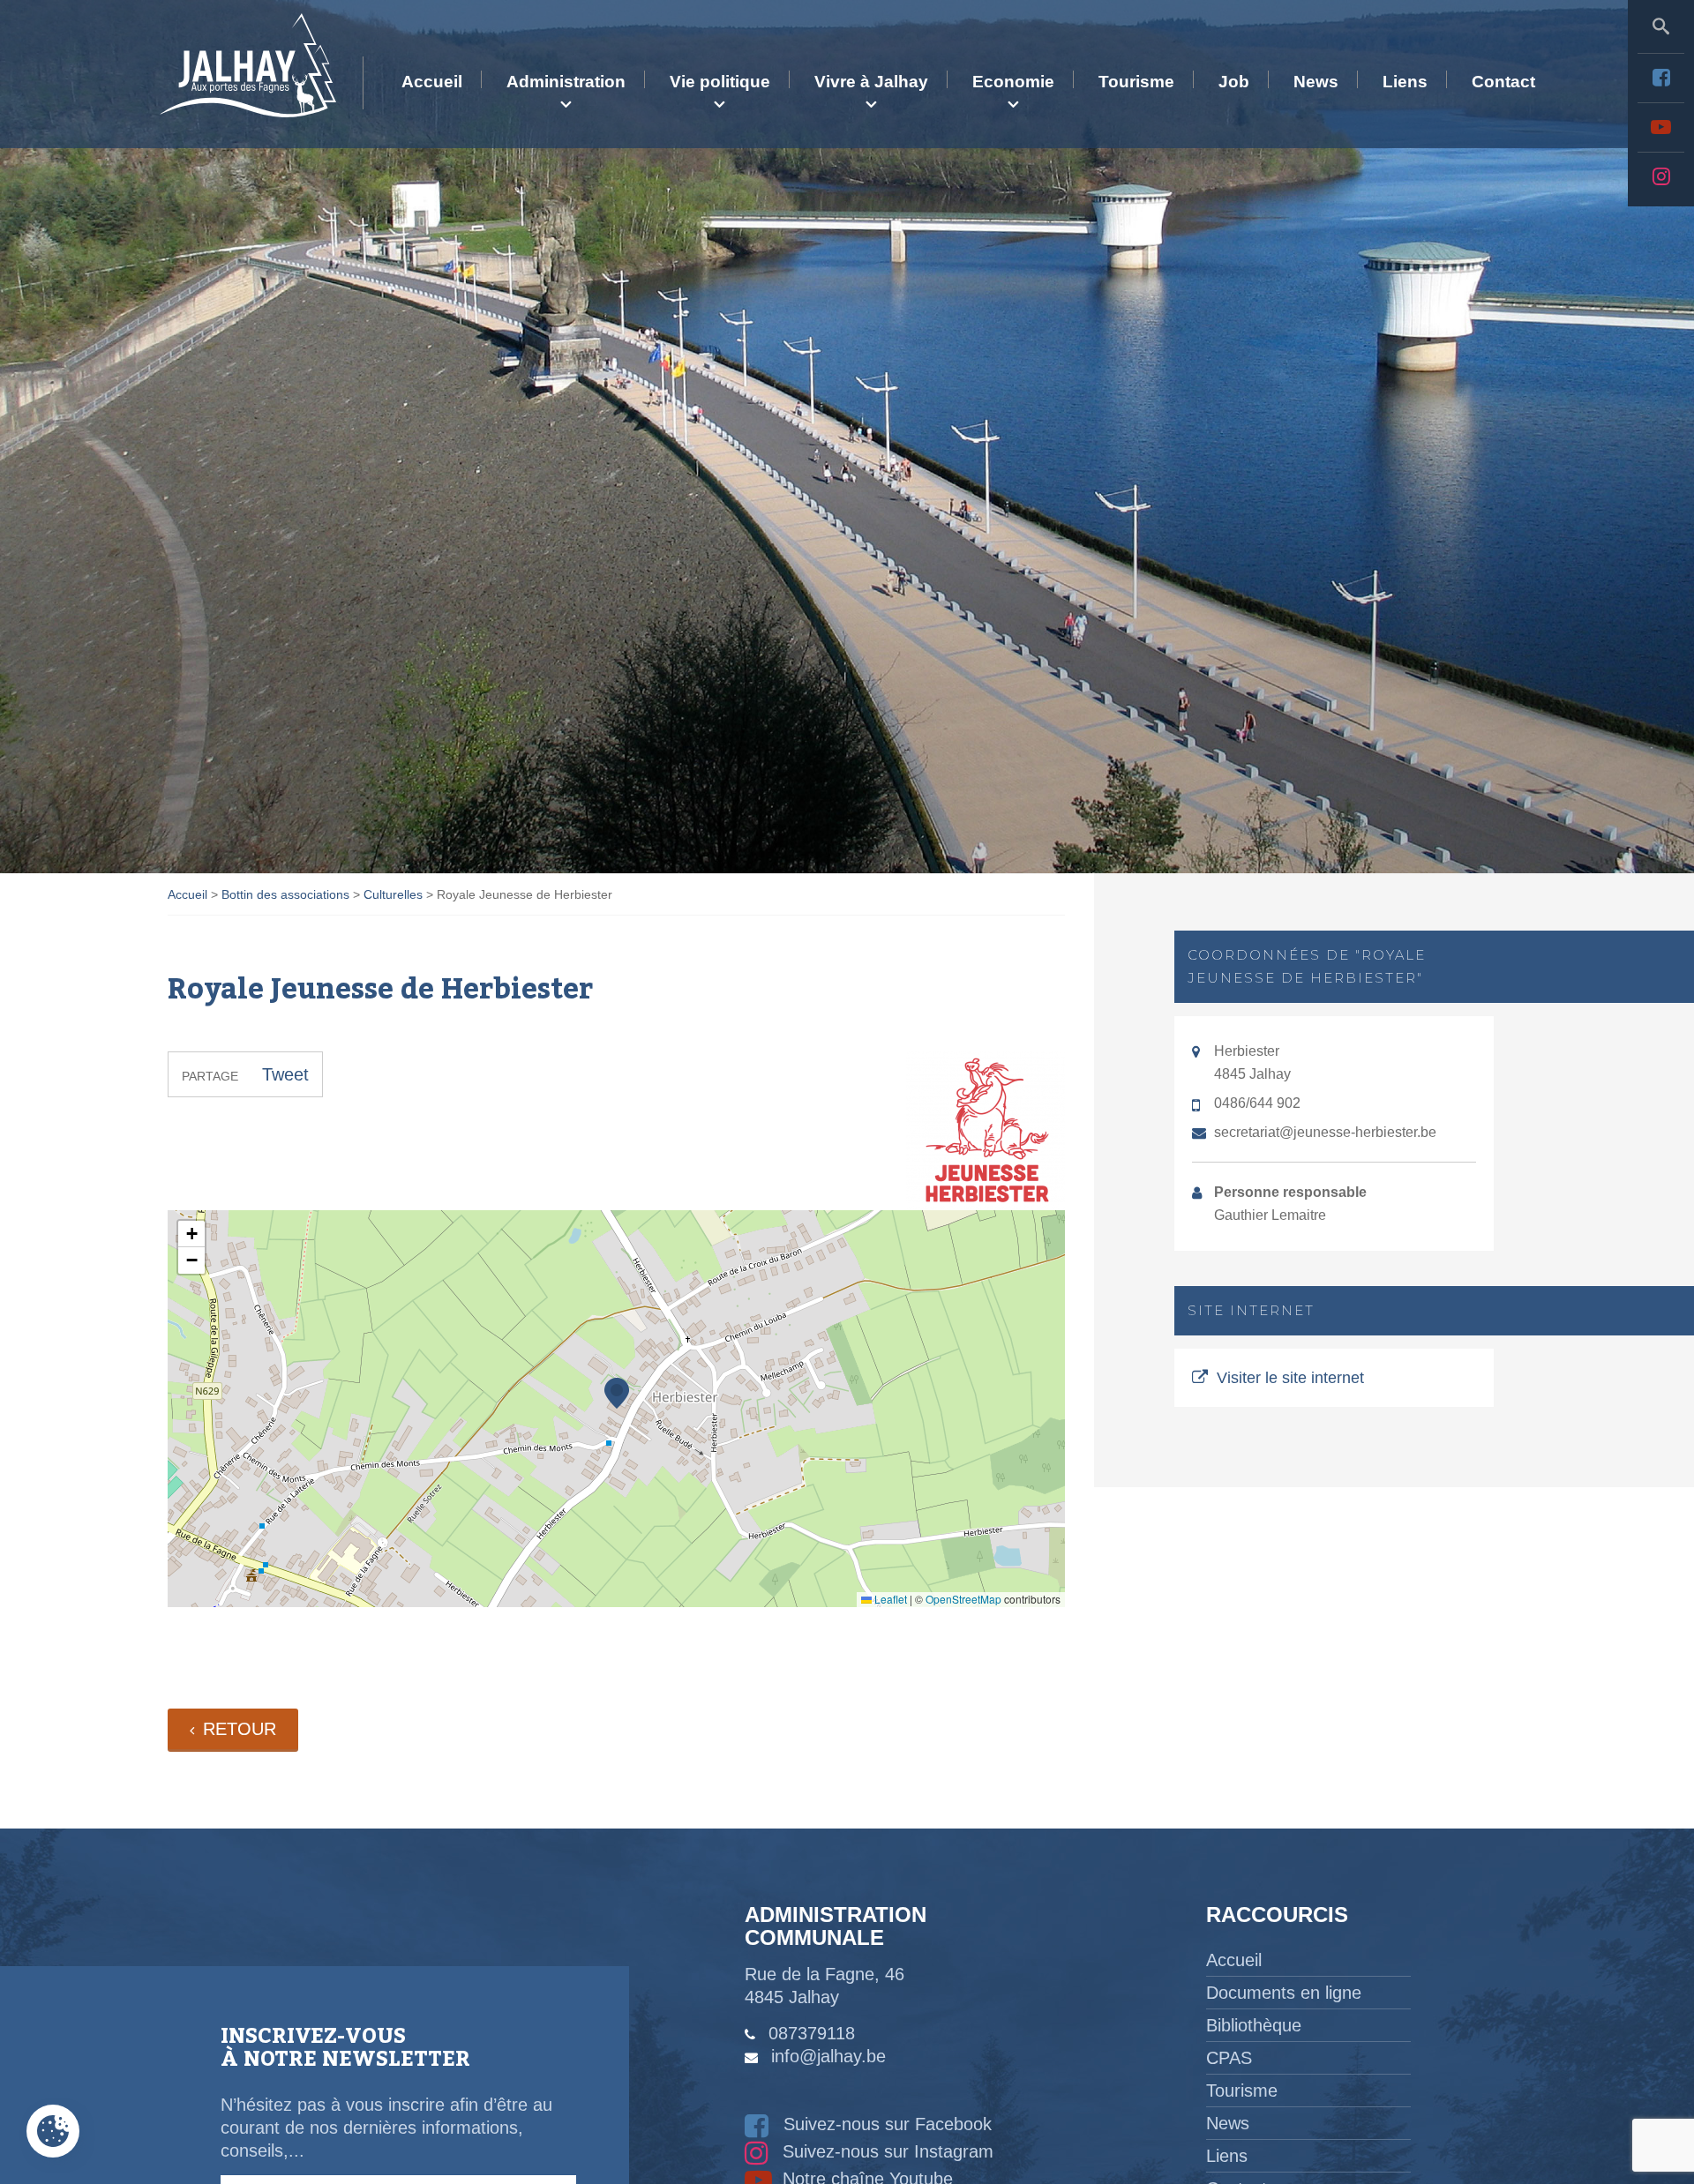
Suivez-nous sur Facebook (885, 2124)
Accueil (432, 82)
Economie (1013, 82)
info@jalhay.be (828, 2056)
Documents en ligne (1284, 1993)
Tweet (285, 1074)
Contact (1503, 82)
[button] (617, 1393)
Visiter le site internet (1290, 1378)
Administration (566, 82)
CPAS (1229, 2058)
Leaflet (889, 1599)
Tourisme (1136, 82)
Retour (240, 1729)
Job (1234, 82)
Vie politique (720, 82)
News (1316, 82)
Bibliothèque (1254, 2025)
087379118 (812, 2033)
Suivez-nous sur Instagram (885, 2151)
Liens (1405, 82)
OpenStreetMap (963, 1599)
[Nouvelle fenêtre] (1661, 78)
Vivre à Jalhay (871, 82)
